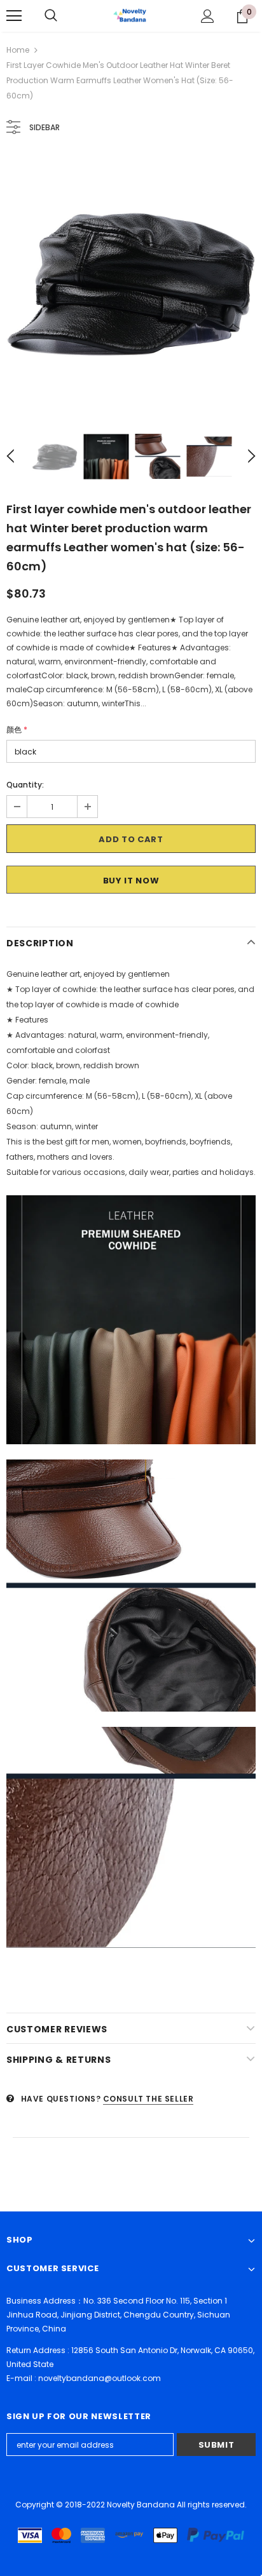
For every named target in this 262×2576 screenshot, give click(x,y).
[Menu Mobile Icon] (14, 16)
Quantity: (25, 785)
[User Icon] (208, 16)
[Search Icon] (51, 16)
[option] (131, 282)
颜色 (17, 729)
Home (18, 50)
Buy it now (131, 881)
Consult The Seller (148, 2099)
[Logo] (131, 15)
